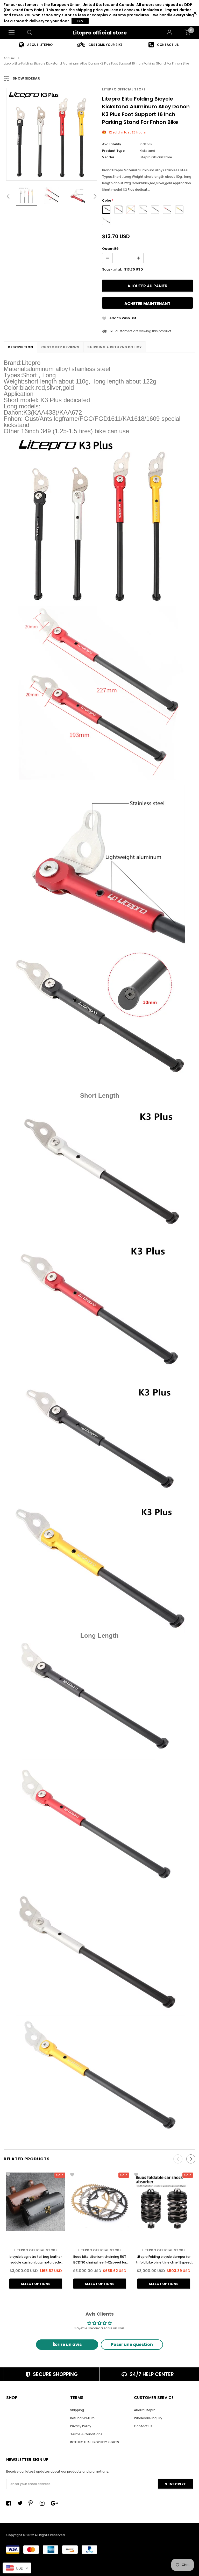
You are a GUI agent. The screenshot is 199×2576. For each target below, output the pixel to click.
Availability (112, 144)
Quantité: (111, 249)
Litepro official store (100, 33)
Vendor (108, 157)
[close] (195, 13)
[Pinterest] (32, 2503)
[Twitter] (21, 2503)
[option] (36, 45)
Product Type (113, 151)
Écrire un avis (67, 2344)
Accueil (9, 58)
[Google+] (55, 2503)
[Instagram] (44, 2503)
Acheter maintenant (147, 304)
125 (112, 331)
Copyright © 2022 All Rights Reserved (35, 2535)
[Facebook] (10, 2503)
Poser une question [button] (132, 2344)
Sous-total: (112, 269)
